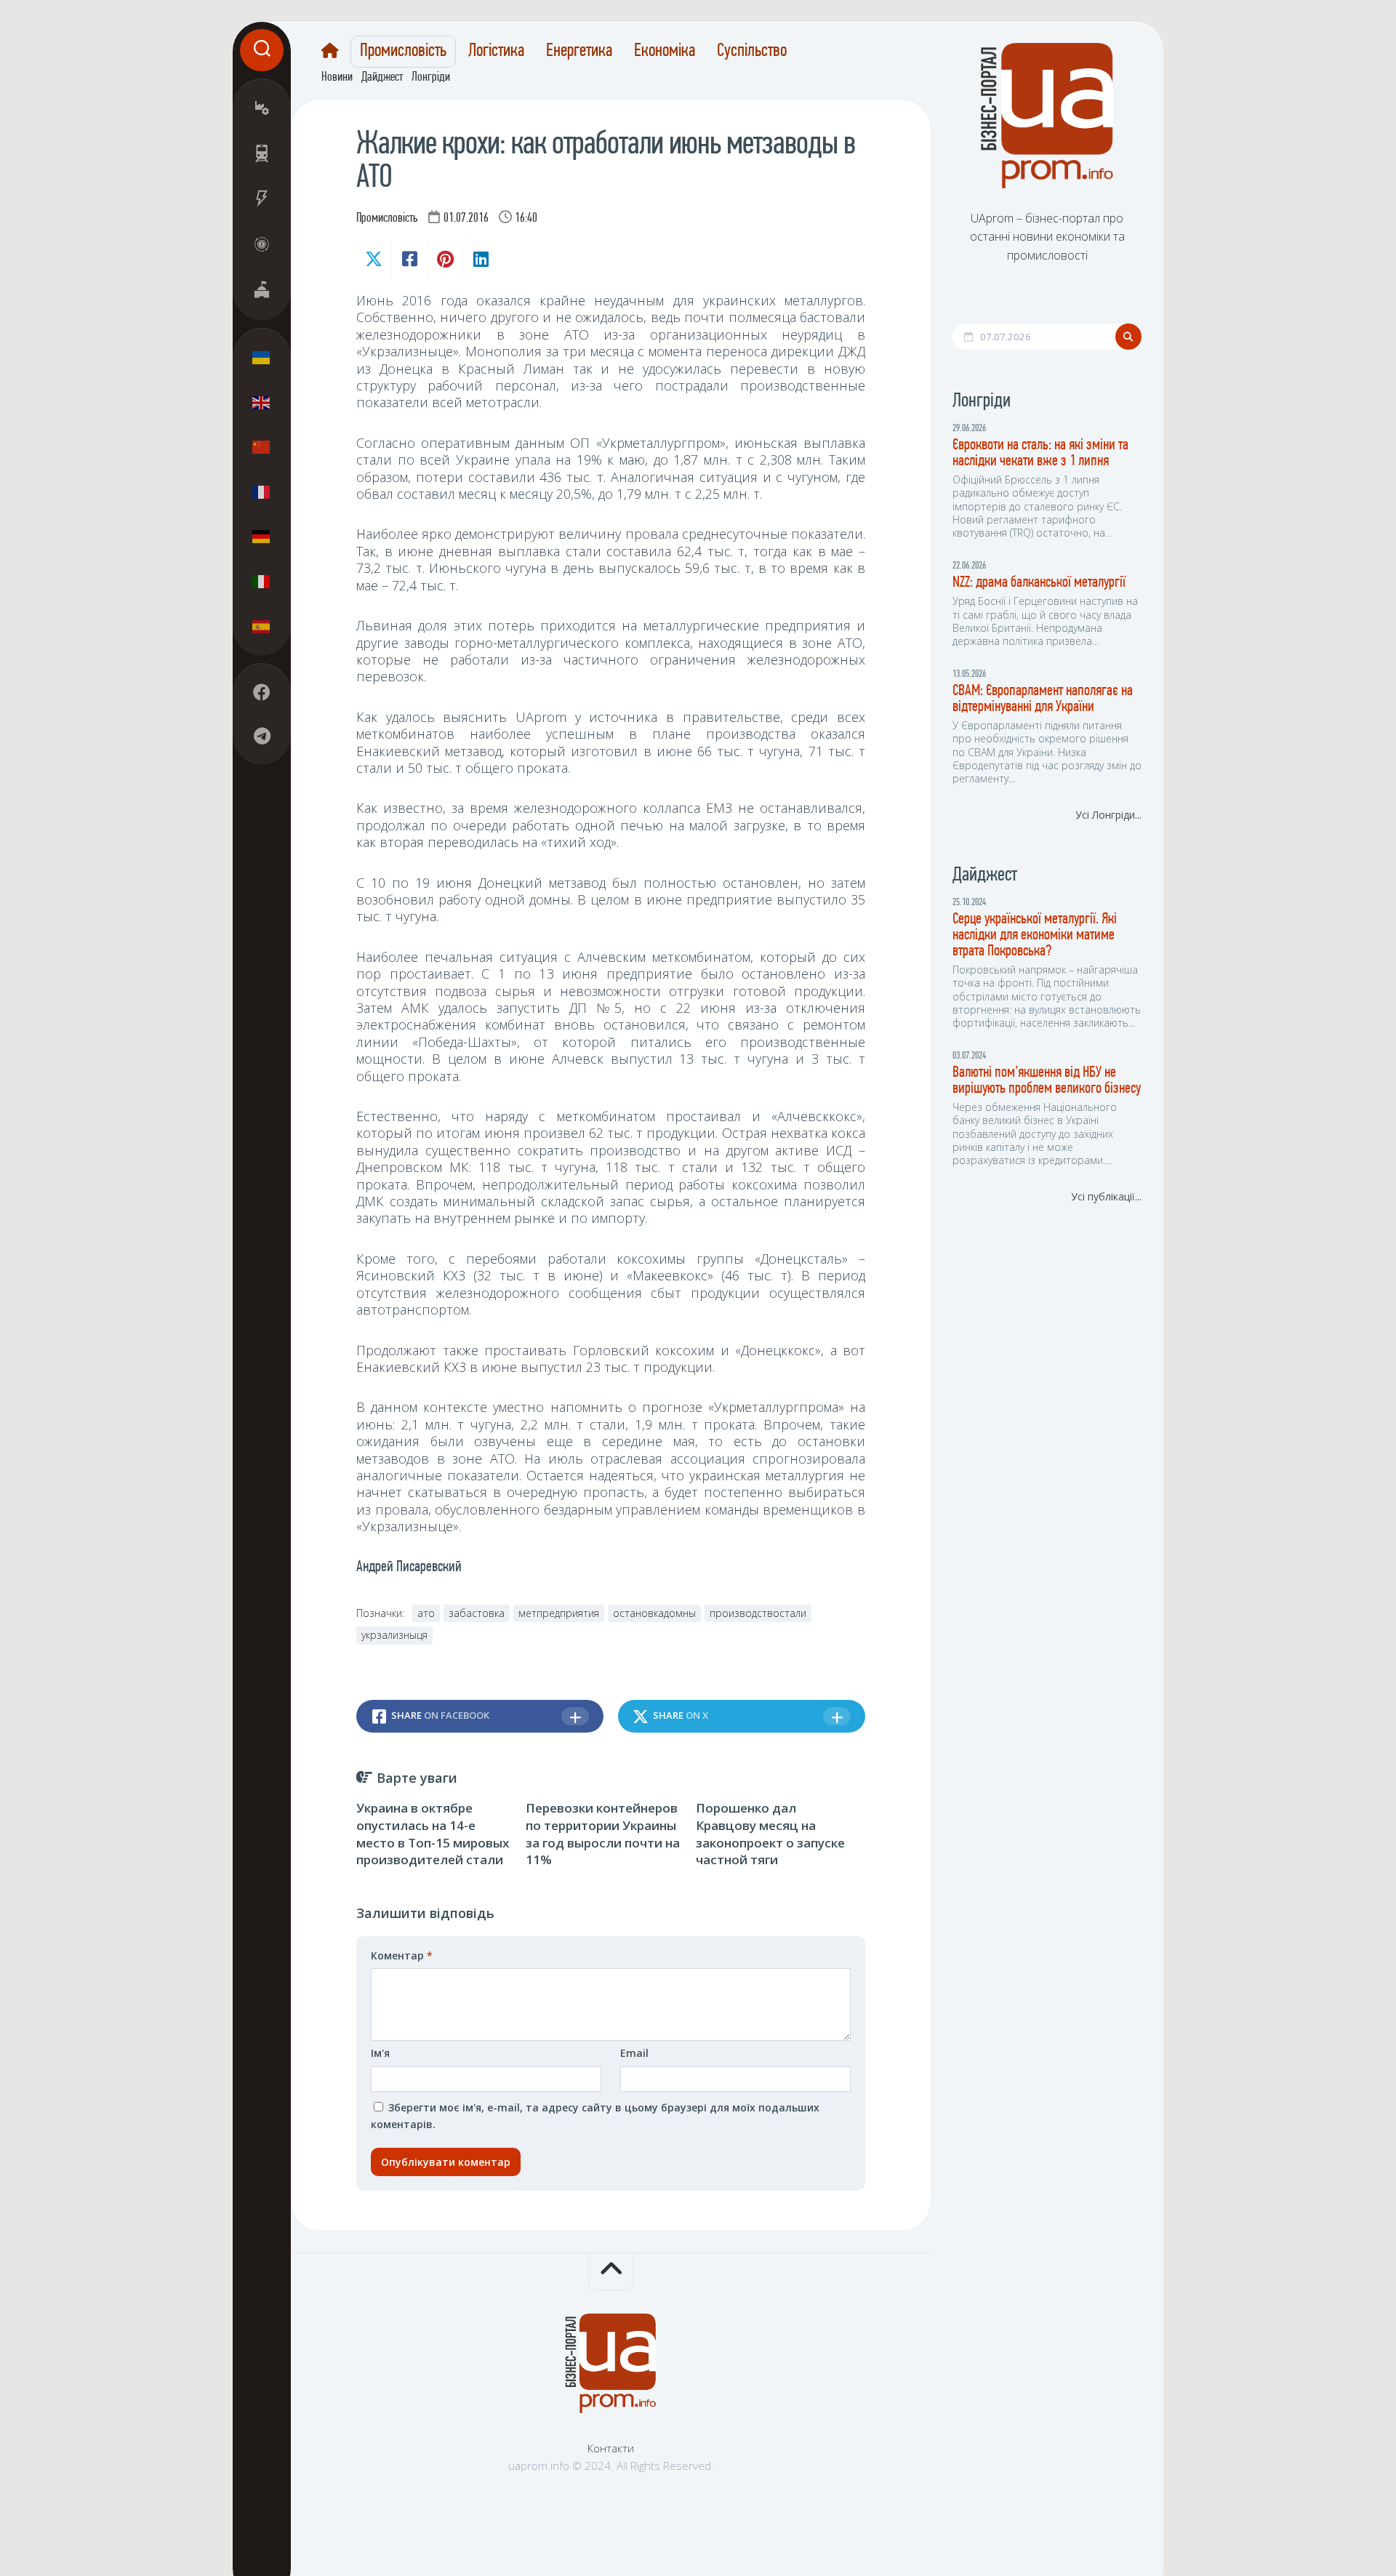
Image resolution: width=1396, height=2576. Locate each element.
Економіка (665, 52)
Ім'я (380, 2053)
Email (634, 2053)
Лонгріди (431, 78)
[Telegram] (262, 736)
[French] (262, 491)
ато (426, 1613)
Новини (337, 78)
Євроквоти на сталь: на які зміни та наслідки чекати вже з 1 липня (1040, 453)
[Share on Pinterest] (445, 259)
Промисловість (403, 52)
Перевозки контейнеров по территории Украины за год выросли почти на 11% (603, 1834)
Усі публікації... (1106, 1196)
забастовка (477, 1613)
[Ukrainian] (262, 358)
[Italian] (262, 581)
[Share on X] (374, 259)
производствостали (758, 1613)
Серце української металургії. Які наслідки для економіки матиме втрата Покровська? (1035, 935)
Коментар (402, 1955)
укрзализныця (394, 1635)
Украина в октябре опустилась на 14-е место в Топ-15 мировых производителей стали (433, 1834)
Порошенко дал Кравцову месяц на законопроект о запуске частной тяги (770, 1834)
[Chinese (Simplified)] (262, 447)
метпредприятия (559, 1613)
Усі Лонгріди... (1108, 815)
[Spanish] (262, 626)
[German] (262, 537)
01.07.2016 (466, 219)
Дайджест (382, 78)
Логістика (496, 52)
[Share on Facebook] (409, 259)
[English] (262, 402)
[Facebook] (262, 692)
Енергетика (579, 52)
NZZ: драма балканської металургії (1039, 583)
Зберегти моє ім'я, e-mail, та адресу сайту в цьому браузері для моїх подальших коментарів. (595, 2116)
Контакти (611, 2448)
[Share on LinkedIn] (480, 259)
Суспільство (752, 52)
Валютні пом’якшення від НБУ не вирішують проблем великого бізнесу (1047, 1081)
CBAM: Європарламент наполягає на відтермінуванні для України (1043, 699)
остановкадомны (654, 1613)
